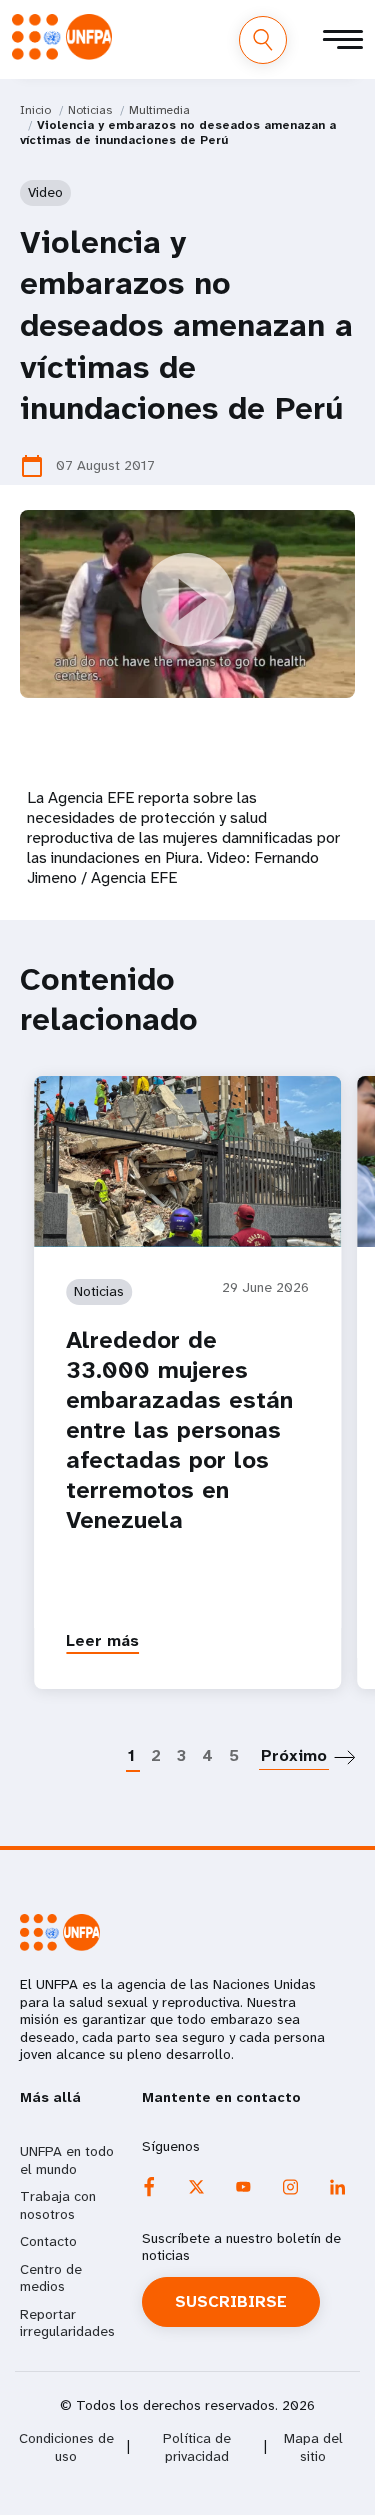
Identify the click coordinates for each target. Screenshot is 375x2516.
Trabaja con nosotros (58, 2205)
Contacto (48, 2241)
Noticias (90, 110)
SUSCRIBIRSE (231, 2301)
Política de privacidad (197, 2447)
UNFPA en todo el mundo (67, 2160)
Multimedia (159, 110)
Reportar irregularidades (67, 2323)
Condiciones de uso (66, 2447)
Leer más (102, 1640)
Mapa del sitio (313, 2447)
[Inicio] (62, 37)
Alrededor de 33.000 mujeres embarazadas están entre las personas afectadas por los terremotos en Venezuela (179, 1430)
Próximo (294, 1755)
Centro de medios (51, 2278)
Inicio (35, 110)
